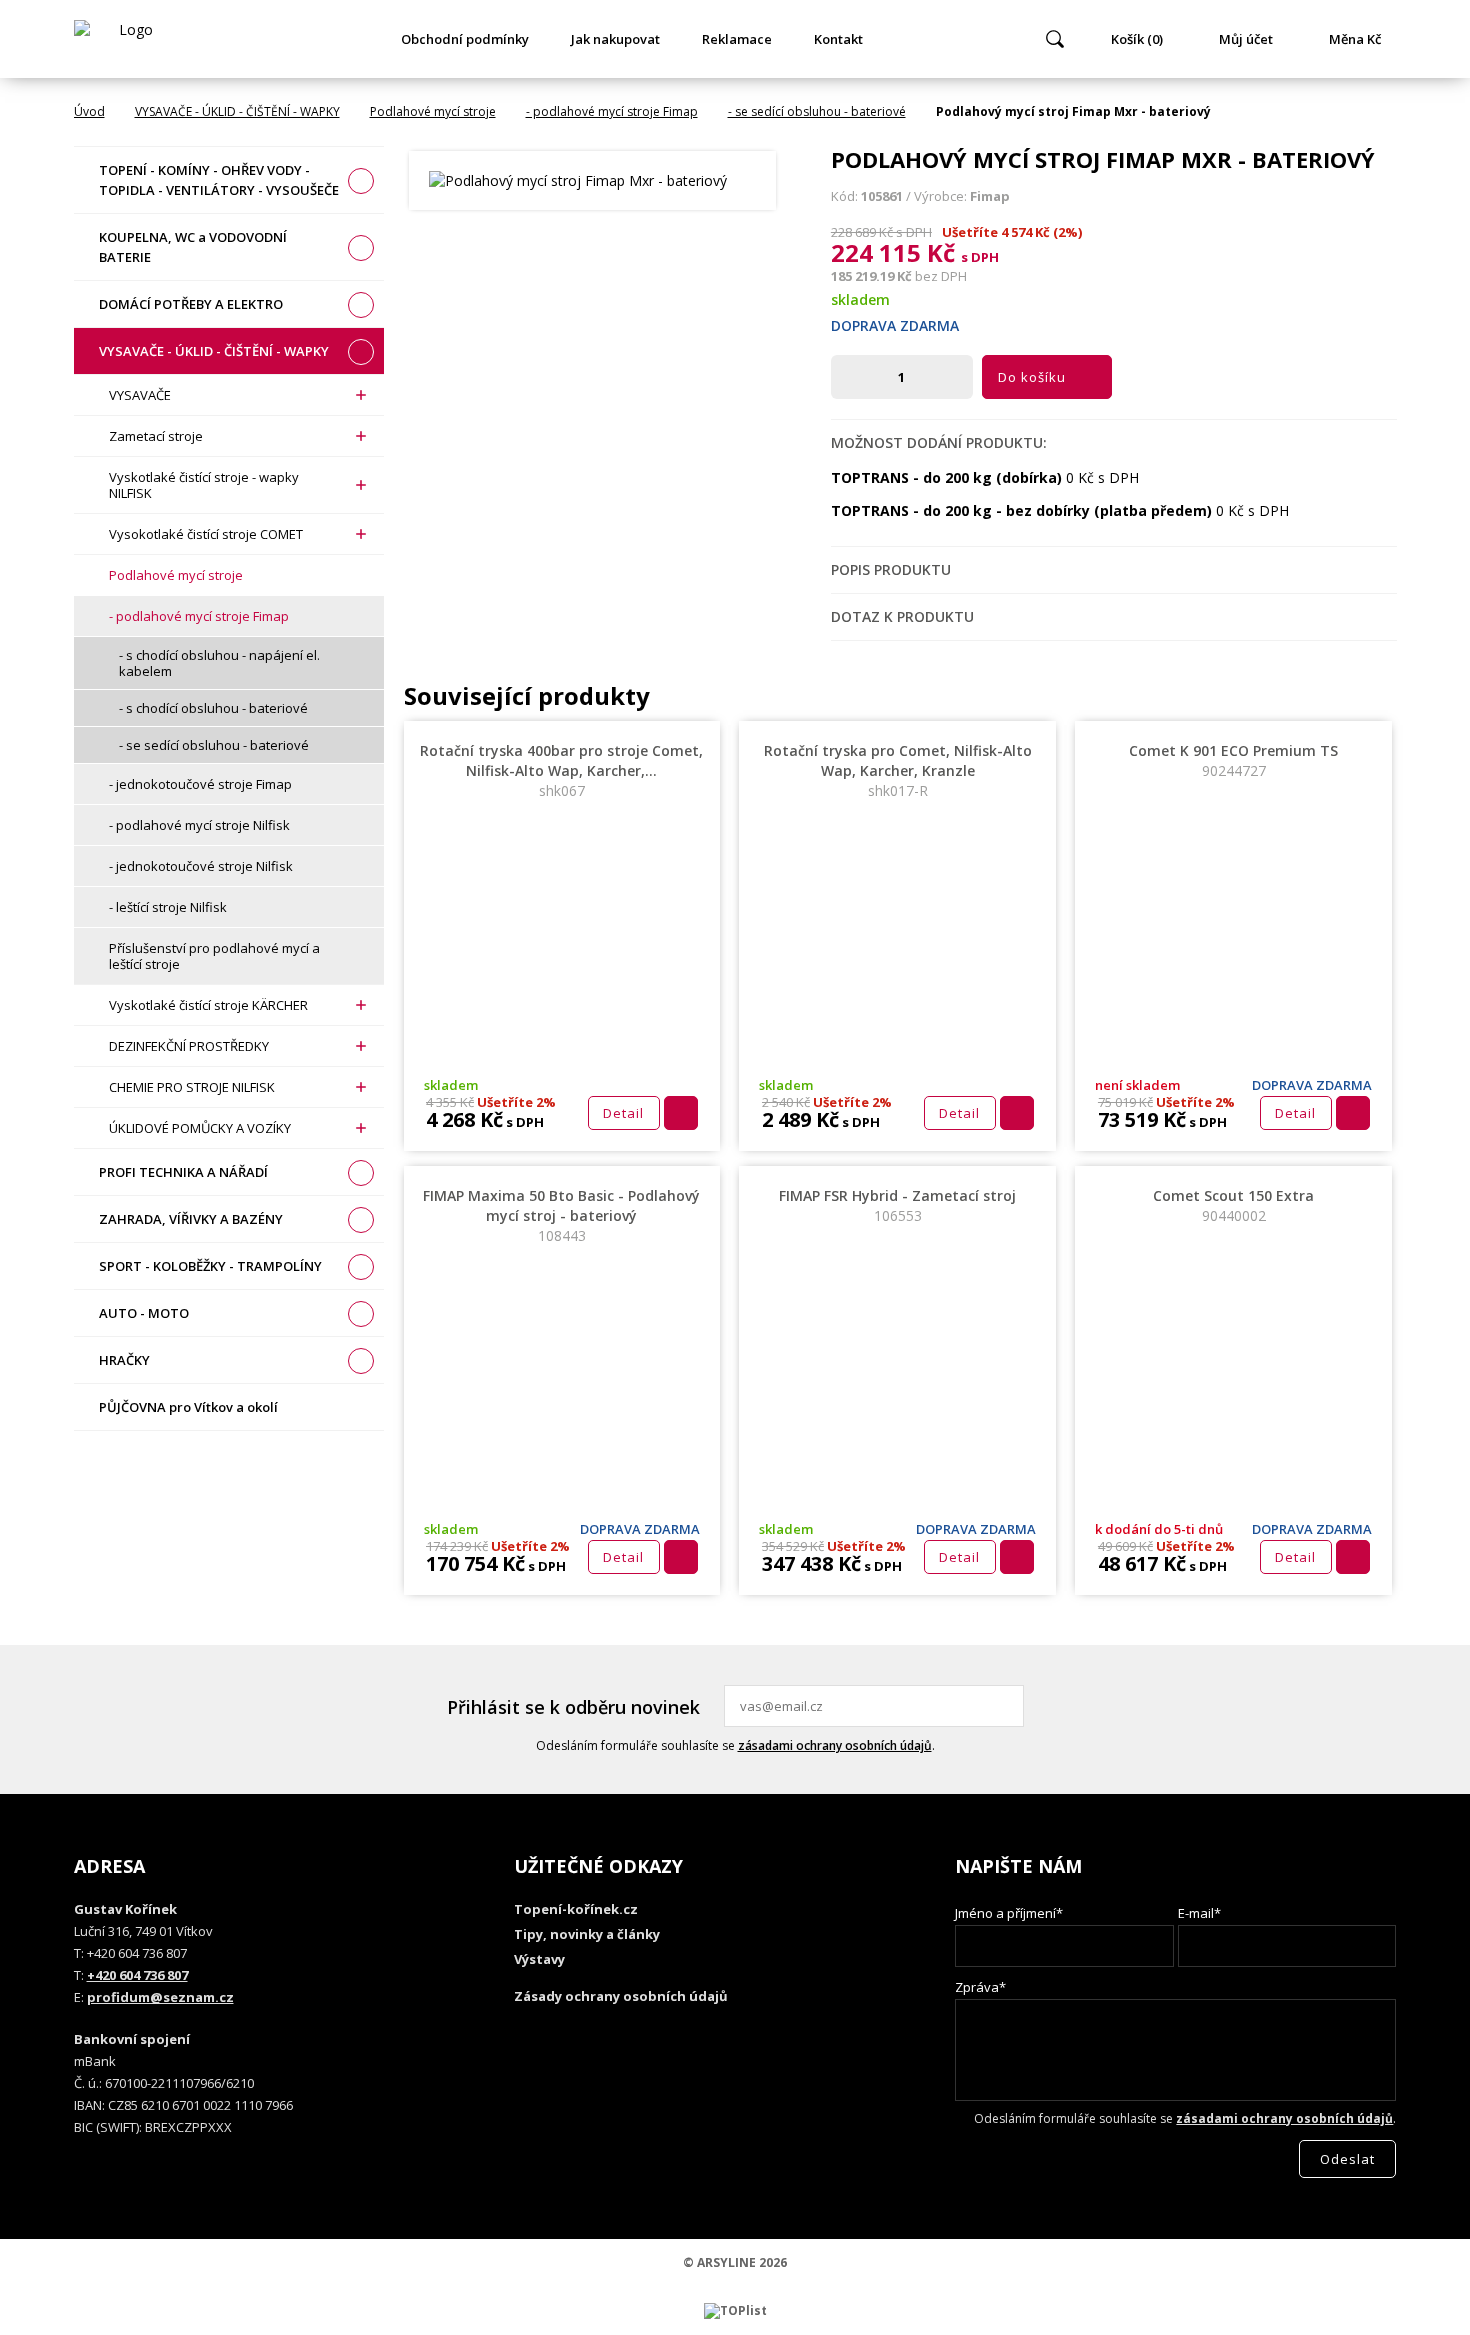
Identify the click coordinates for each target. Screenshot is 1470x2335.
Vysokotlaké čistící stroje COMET (206, 534)
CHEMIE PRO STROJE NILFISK (192, 1087)
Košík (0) (1137, 39)
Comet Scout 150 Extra (1233, 1205)
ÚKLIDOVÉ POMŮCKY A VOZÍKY (200, 1128)
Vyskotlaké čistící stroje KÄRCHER (208, 1005)
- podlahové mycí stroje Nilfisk (199, 825)
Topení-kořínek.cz (576, 1909)
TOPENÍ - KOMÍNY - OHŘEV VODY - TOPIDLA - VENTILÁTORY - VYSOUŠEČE (219, 180)
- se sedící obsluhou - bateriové (817, 111)
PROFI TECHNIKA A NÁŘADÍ (183, 1172)
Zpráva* (980, 1987)
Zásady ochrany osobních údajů (621, 1996)
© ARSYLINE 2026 (735, 2262)
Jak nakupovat (615, 39)
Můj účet (1246, 39)
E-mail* (1199, 1913)
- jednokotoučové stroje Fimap (200, 784)
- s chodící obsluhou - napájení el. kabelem (219, 663)
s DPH (980, 257)
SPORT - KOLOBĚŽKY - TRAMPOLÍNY (210, 1266)
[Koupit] (681, 1113)
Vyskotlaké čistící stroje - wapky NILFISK (204, 485)
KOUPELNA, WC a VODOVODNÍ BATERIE (193, 247)
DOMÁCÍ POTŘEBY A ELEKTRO (191, 304)
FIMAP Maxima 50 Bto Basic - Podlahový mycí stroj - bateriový (561, 1215)
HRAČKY (124, 1360)
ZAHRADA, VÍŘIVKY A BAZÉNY (191, 1219)
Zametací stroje (156, 436)
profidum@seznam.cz (160, 1997)
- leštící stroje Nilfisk (168, 907)
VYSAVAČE (140, 395)
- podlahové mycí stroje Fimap (612, 111)
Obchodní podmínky (465, 39)
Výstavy (539, 1959)
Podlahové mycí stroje (433, 111)
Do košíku (1032, 377)
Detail (623, 1113)
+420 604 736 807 (137, 1975)
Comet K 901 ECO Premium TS (1233, 760)
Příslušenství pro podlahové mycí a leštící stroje (214, 956)
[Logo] (128, 39)
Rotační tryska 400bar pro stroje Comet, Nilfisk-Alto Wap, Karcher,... (561, 770)
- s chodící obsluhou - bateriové (213, 708)
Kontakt (838, 39)
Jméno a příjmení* (1009, 1913)
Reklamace (737, 39)
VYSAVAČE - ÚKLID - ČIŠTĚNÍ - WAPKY (237, 111)
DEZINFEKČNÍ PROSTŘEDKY (189, 1046)
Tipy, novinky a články (587, 1934)
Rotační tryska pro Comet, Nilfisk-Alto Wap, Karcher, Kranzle (898, 770)
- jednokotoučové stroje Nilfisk (201, 866)
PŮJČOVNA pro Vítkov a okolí (188, 1407)
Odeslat (1006, 1706)
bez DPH (941, 276)
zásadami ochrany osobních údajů (835, 1745)
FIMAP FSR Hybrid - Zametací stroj (897, 1205)
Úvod (89, 111)
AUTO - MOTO (144, 1313)
